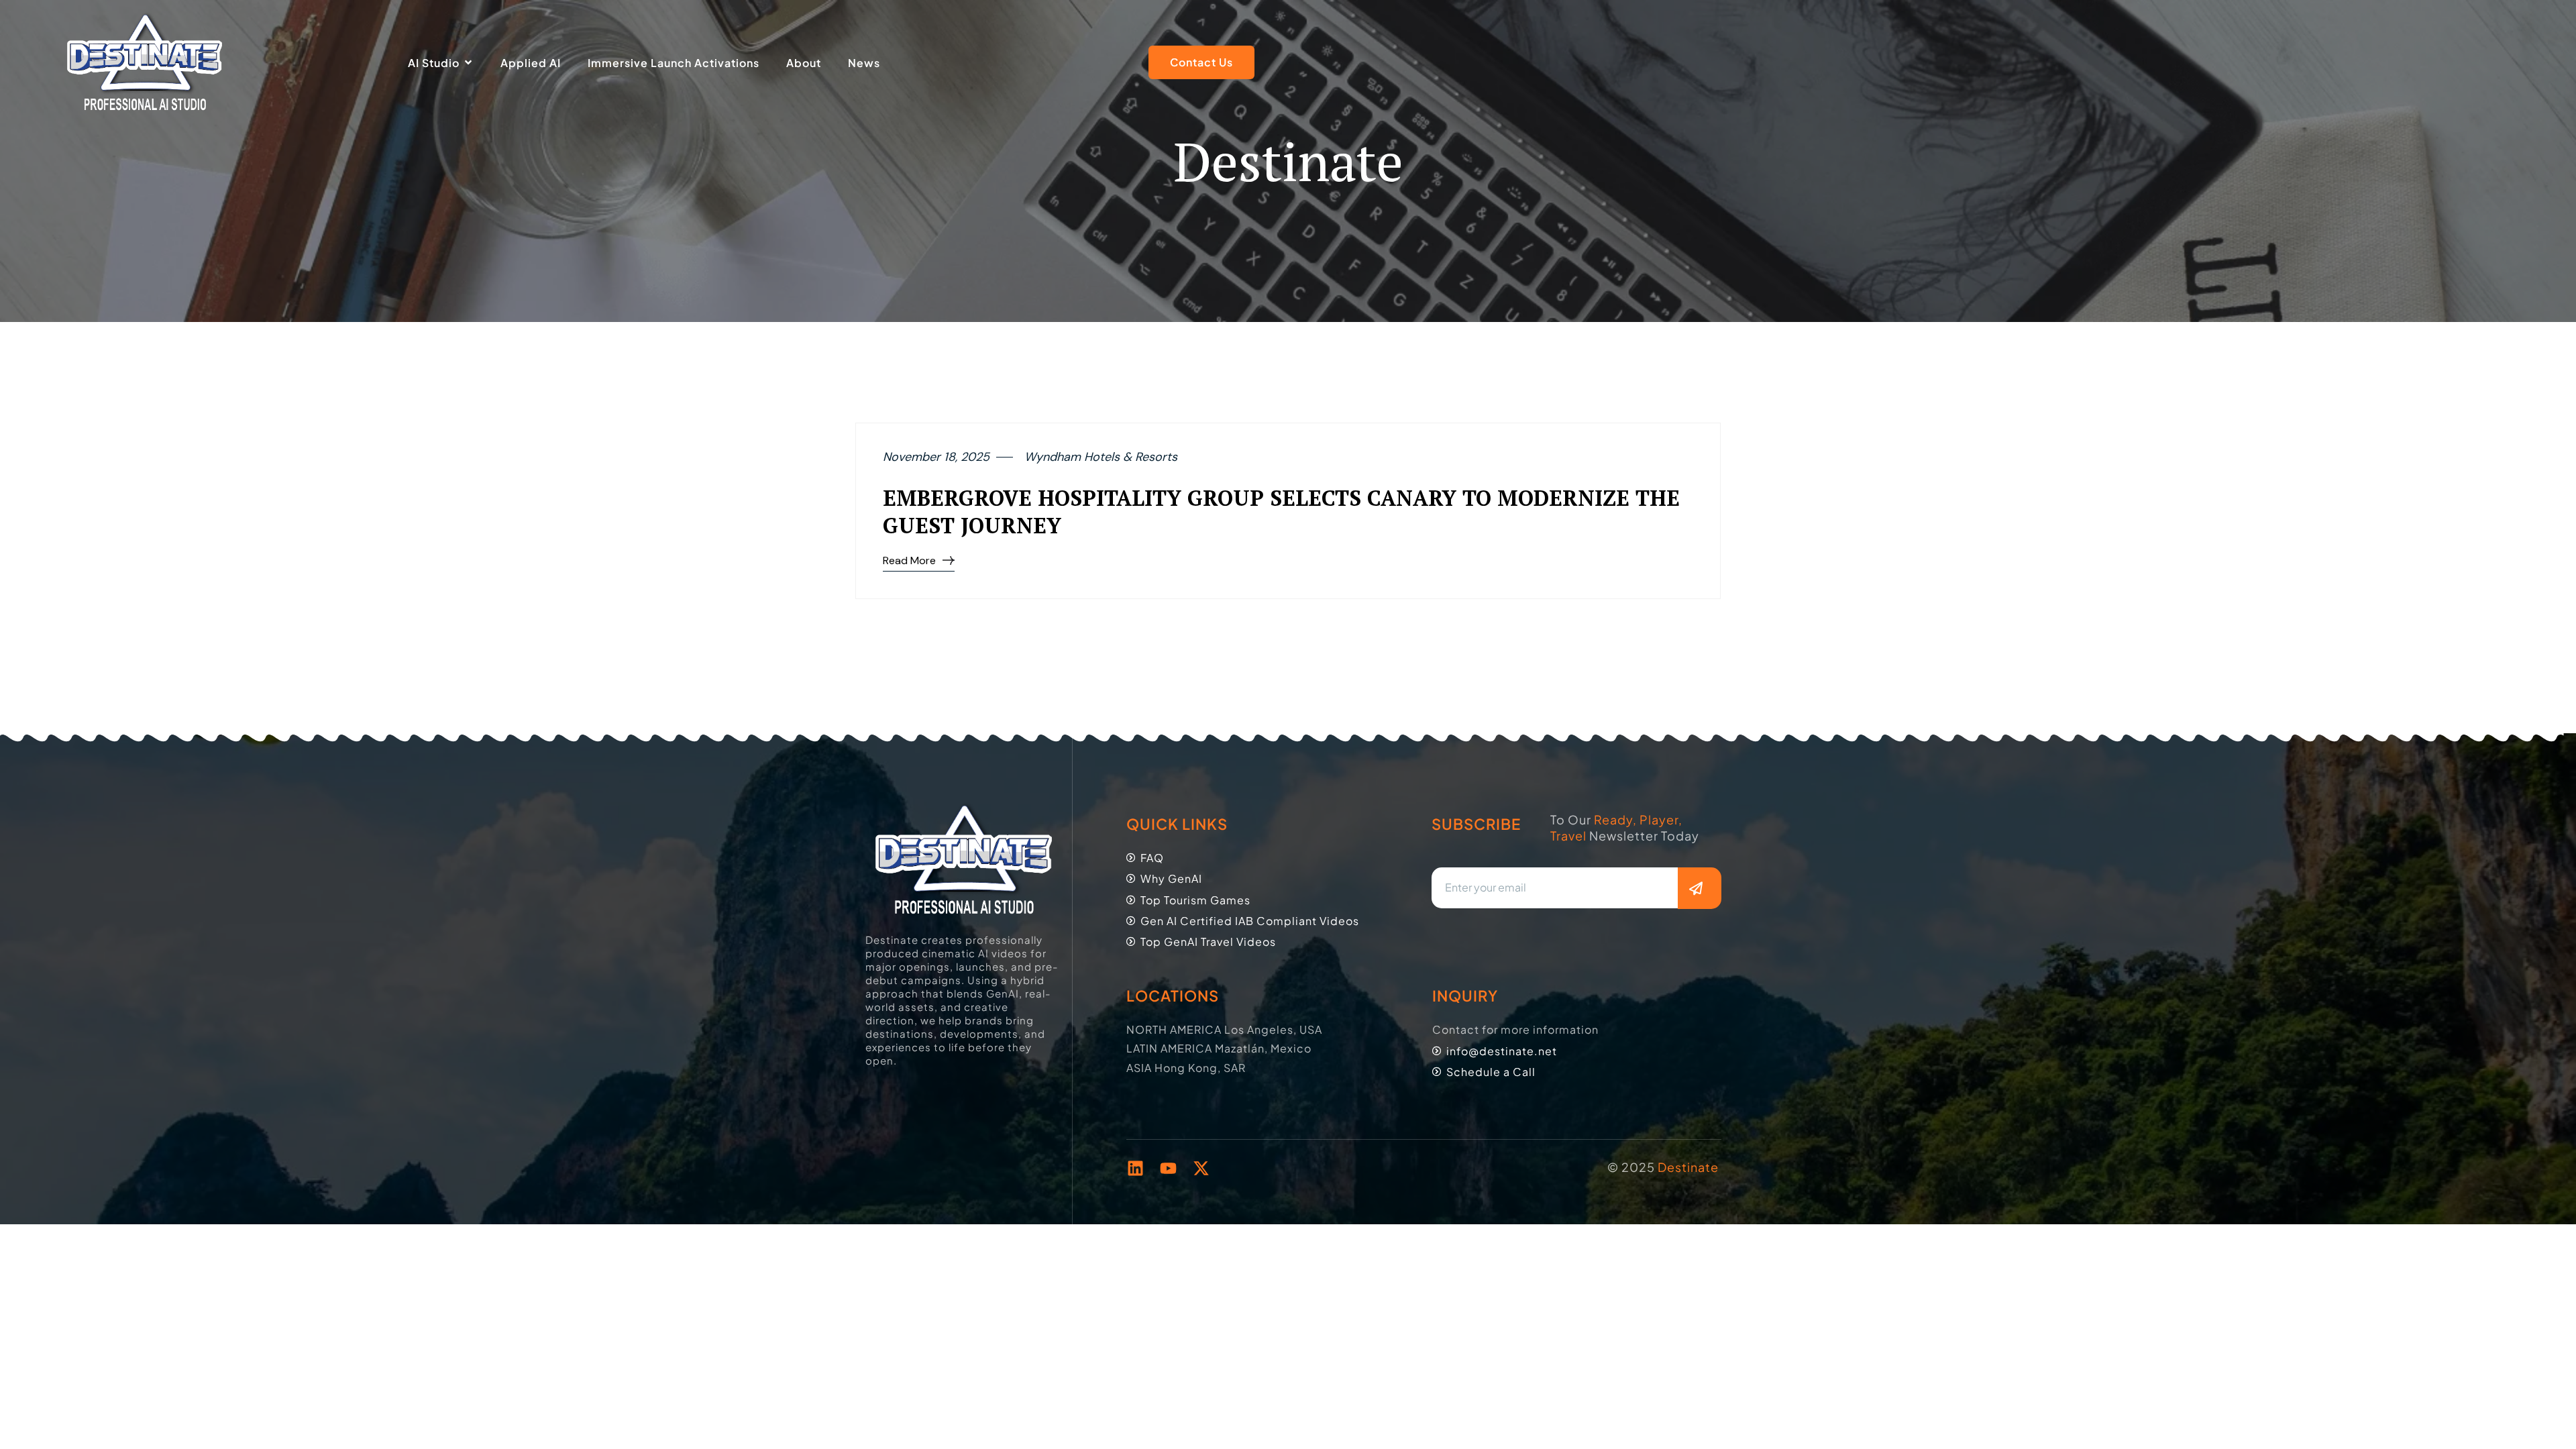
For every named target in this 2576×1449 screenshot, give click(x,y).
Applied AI (531, 63)
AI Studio (434, 63)
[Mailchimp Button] (1699, 888)
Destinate (1687, 1167)
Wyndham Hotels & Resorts (1101, 457)
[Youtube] (1168, 1168)
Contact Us (1201, 62)
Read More (909, 560)
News (864, 63)
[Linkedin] (1135, 1168)
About (804, 63)
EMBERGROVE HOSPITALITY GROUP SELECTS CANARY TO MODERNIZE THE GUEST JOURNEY (1281, 512)
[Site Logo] (145, 62)
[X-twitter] (1201, 1168)
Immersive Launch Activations (674, 63)
